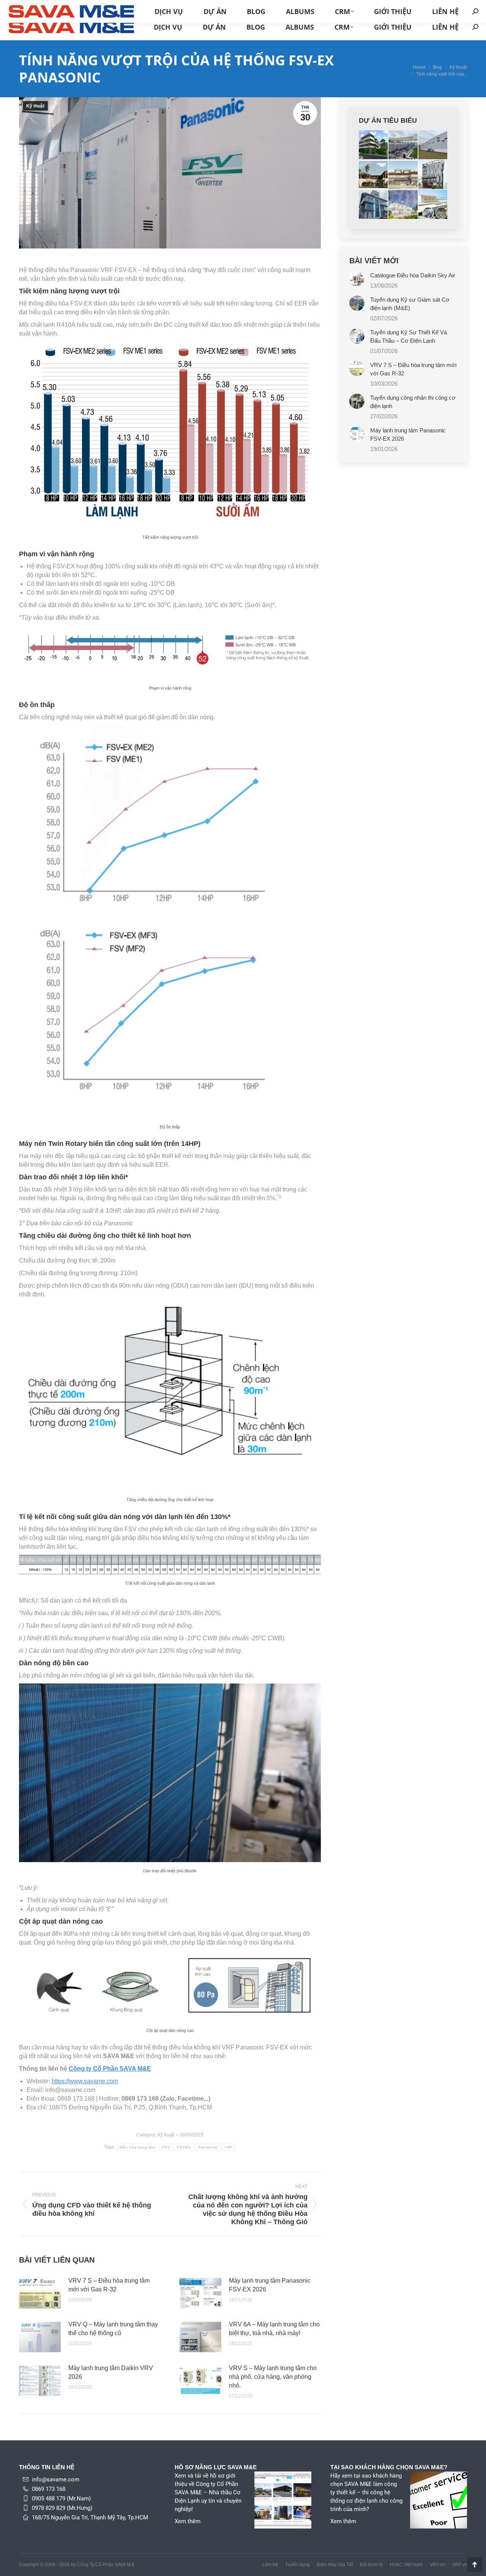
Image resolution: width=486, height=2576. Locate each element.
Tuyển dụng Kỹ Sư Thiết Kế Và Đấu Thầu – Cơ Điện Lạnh (409, 336)
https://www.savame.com (85, 2081)
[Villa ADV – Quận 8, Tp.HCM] (403, 175)
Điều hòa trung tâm (137, 2147)
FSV (166, 2147)
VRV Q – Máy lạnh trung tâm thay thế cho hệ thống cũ (113, 2329)
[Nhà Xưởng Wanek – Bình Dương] (403, 145)
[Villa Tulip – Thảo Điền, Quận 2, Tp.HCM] (374, 175)
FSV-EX (184, 2147)
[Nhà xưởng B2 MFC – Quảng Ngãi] (433, 145)
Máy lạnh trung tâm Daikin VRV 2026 (111, 2372)
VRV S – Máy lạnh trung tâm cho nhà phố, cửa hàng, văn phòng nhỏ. (273, 2377)
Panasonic (208, 2147)
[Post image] (40, 2293)
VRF (228, 2147)
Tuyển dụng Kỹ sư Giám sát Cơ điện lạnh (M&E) (410, 304)
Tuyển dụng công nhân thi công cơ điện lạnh (413, 402)
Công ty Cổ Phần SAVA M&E (110, 2069)
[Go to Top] (475, 2565)
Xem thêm (188, 2521)
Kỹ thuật (35, 106)
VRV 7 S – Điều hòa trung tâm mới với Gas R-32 (109, 2285)
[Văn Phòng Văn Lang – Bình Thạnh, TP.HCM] (433, 175)
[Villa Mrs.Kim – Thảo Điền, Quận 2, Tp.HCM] (403, 205)
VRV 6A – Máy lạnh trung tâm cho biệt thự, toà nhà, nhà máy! (274, 2329)
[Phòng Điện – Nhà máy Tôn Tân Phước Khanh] (433, 205)
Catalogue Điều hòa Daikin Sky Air (413, 275)
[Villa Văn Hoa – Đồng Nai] (374, 145)
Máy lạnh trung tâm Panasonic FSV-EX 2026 (270, 2285)
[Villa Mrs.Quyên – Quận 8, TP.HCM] (374, 205)
